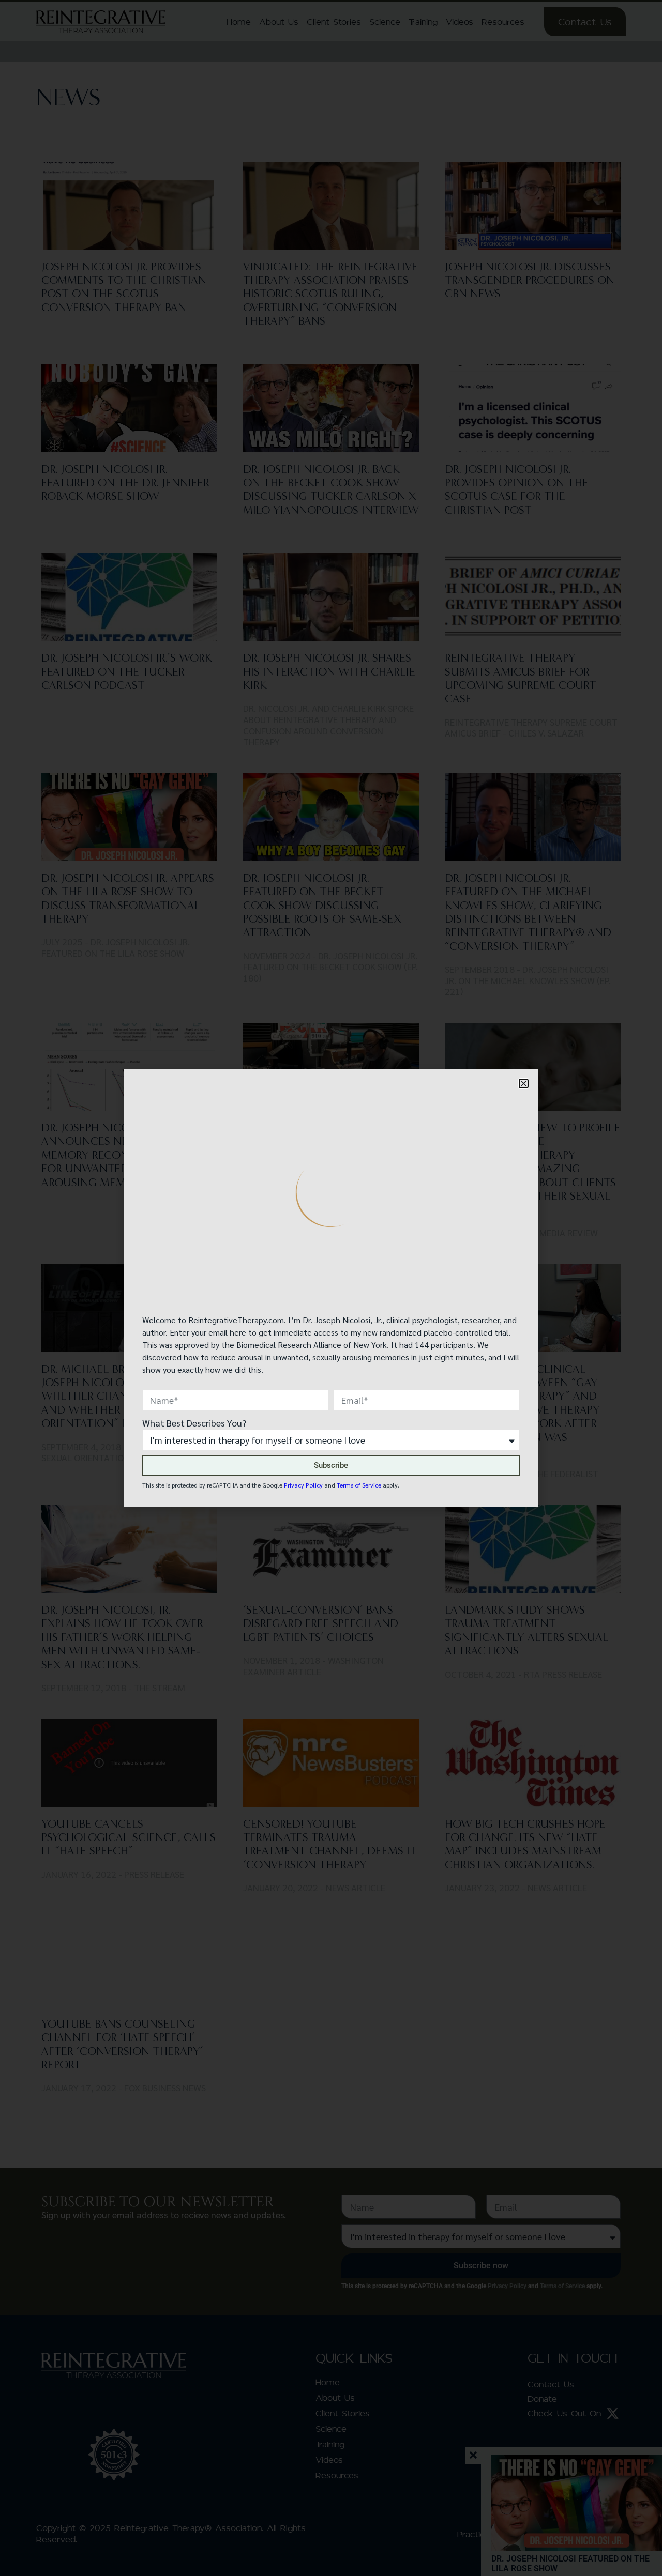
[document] (331, 1288)
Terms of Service (359, 1485)
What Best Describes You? (194, 1423)
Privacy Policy (303, 1485)
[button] (524, 1084)
